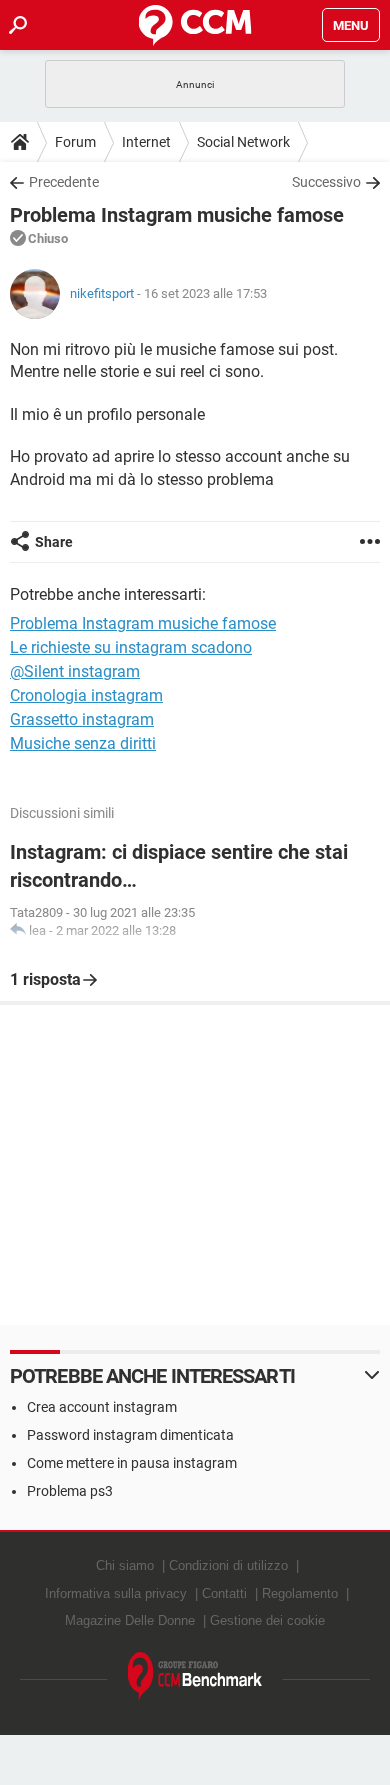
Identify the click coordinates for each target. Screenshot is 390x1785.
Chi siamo (125, 1565)
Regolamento (300, 1593)
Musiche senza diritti (83, 743)
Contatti (224, 1593)
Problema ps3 (70, 1491)
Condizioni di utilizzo (228, 1565)
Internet (146, 142)
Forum (75, 142)
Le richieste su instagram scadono (131, 647)
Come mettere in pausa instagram (132, 1463)
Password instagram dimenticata (130, 1435)
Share (54, 542)
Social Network (243, 142)
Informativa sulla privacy (116, 1593)
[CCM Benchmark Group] (195, 1676)
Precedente (64, 182)
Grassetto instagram (82, 719)
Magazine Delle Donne (130, 1620)
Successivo (326, 182)
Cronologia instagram (86, 695)
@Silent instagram (75, 671)
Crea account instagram (102, 1407)
